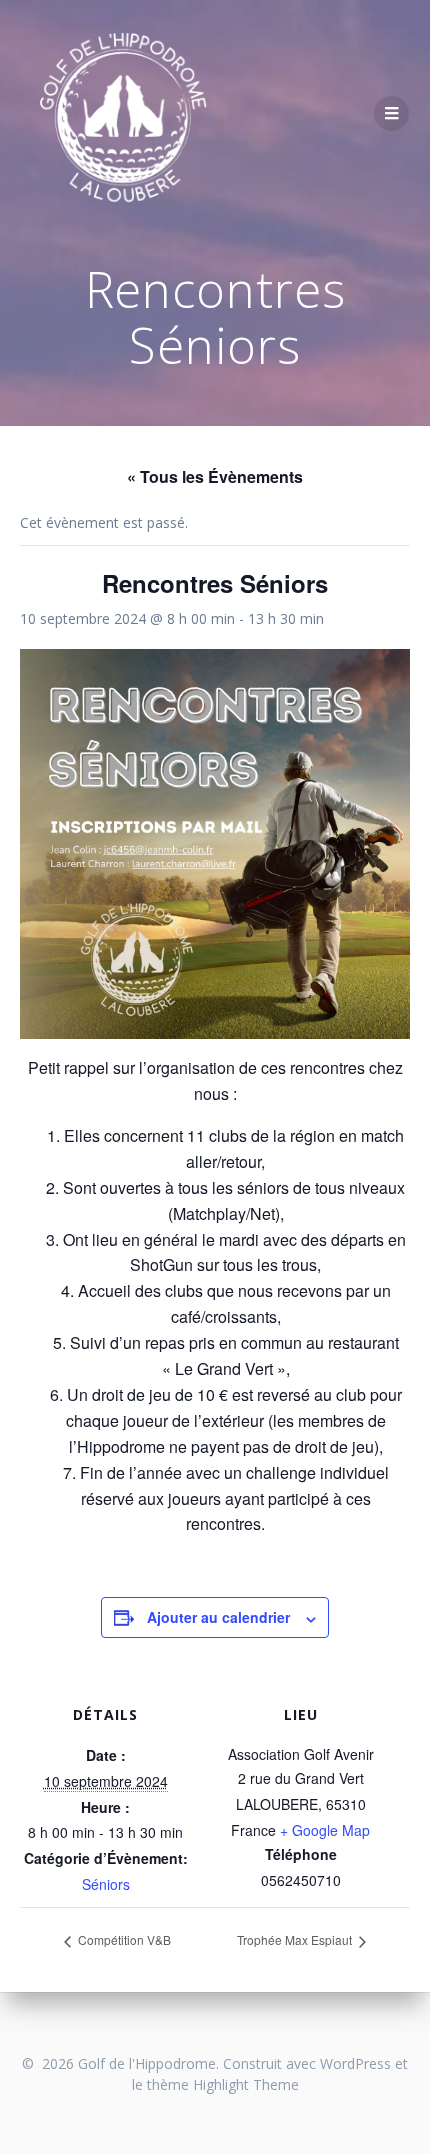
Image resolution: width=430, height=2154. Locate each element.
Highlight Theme (246, 2084)
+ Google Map (325, 1830)
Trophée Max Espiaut (296, 1939)
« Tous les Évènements (215, 476)
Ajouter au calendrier (218, 1617)
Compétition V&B (123, 1939)
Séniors (106, 1884)
